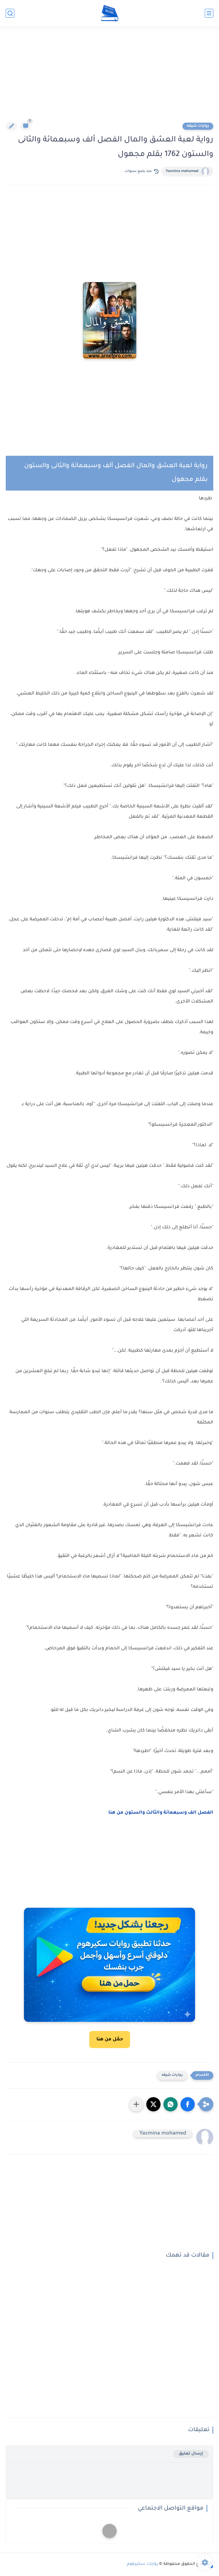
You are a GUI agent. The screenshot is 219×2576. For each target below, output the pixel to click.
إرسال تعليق (191, 2454)
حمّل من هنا (110, 2040)
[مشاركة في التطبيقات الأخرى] (136, 2104)
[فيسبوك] (109, 2531)
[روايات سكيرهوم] (110, 13)
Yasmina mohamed (182, 171)
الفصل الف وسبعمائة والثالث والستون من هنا (161, 1813)
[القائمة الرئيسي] (209, 13)
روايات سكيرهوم (143, 2564)
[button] (188, 2104)
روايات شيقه (198, 126)
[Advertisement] (109, 78)
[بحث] (10, 13)
